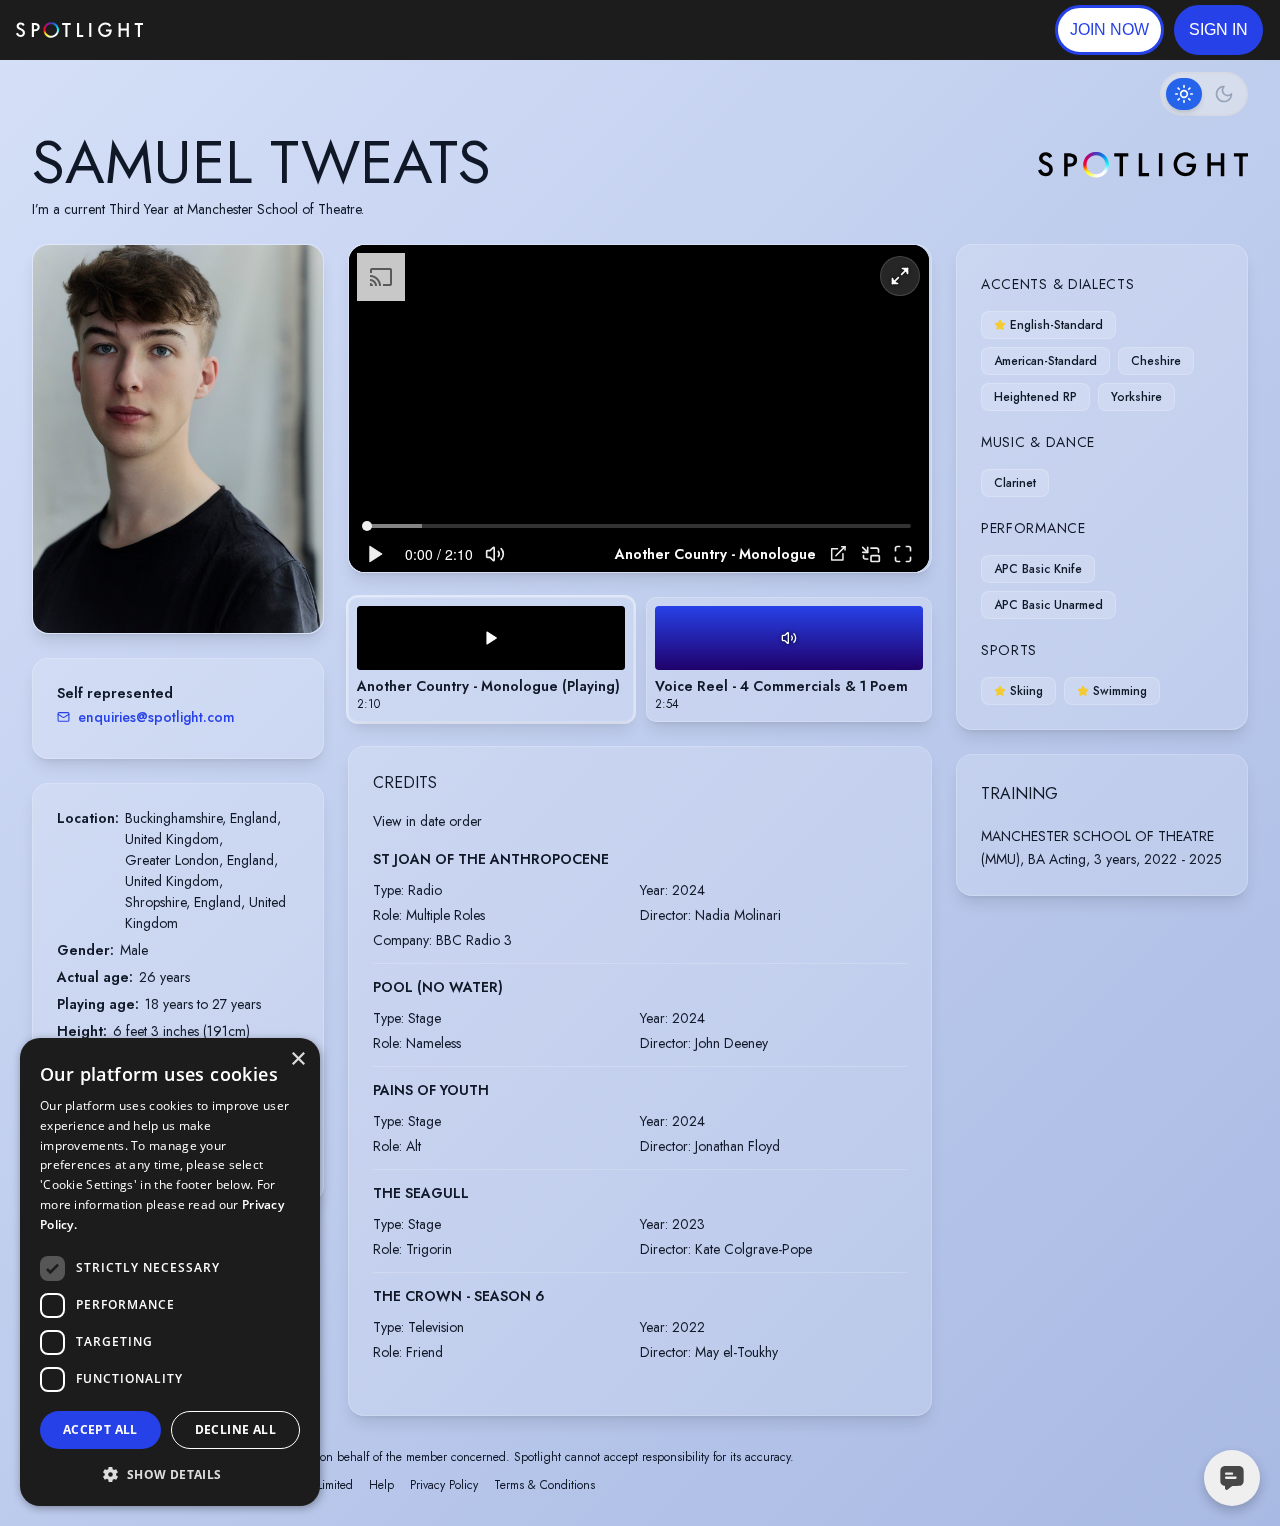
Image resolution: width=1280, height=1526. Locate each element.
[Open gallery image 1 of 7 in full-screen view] (178, 438)
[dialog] (170, 1272)
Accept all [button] (100, 1429)
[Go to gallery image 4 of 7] (183, 582)
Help (381, 1485)
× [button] (297, 1059)
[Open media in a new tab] (838, 553)
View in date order (427, 821)
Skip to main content (220, 30)
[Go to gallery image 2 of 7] (163, 582)
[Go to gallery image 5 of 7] (193, 582)
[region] (639, 408)
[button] (1218, 30)
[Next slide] (291, 459)
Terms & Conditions (544, 1485)
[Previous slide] (65, 459)
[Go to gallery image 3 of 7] (173, 582)
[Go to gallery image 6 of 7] (203, 582)
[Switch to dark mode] (1204, 94)
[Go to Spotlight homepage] (79, 30)
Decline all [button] (235, 1429)
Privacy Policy (444, 1485)
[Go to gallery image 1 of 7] (148, 582)
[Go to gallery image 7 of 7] (213, 582)
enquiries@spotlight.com (156, 717)
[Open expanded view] (292, 276)
